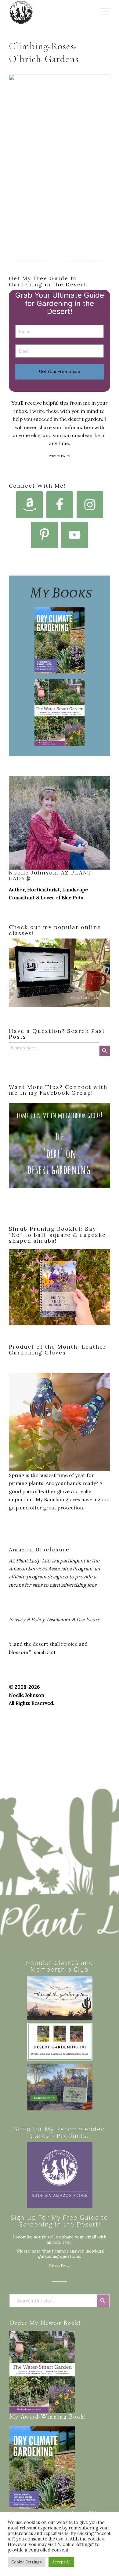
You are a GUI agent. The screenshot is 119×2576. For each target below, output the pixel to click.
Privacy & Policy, (27, 1619)
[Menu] (102, 12)
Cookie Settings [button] (27, 2562)
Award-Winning (44, 2417)
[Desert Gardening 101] (60, 2042)
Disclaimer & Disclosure (73, 1619)
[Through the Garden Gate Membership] (60, 1998)
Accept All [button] (61, 2562)
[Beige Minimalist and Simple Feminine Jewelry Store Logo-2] (60, 2175)
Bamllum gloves (62, 1499)
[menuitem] (102, 12)
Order (18, 2323)
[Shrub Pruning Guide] (60, 2087)
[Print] (49, 12)
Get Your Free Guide (60, 371)
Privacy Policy (60, 456)
